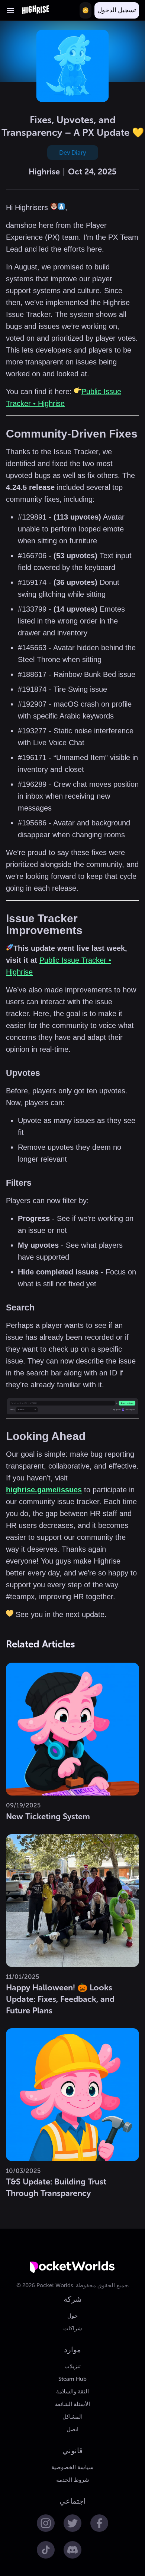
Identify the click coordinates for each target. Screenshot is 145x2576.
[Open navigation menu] (10, 10)
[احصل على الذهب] (86, 10)
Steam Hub (72, 2379)
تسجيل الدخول (117, 10)
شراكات (73, 2328)
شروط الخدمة (73, 2480)
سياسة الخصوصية (72, 2467)
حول (72, 2316)
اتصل (72, 2429)
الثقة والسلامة (72, 2392)
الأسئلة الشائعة (72, 2404)
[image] (72, 1407)
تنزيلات (72, 2366)
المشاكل (72, 2417)
